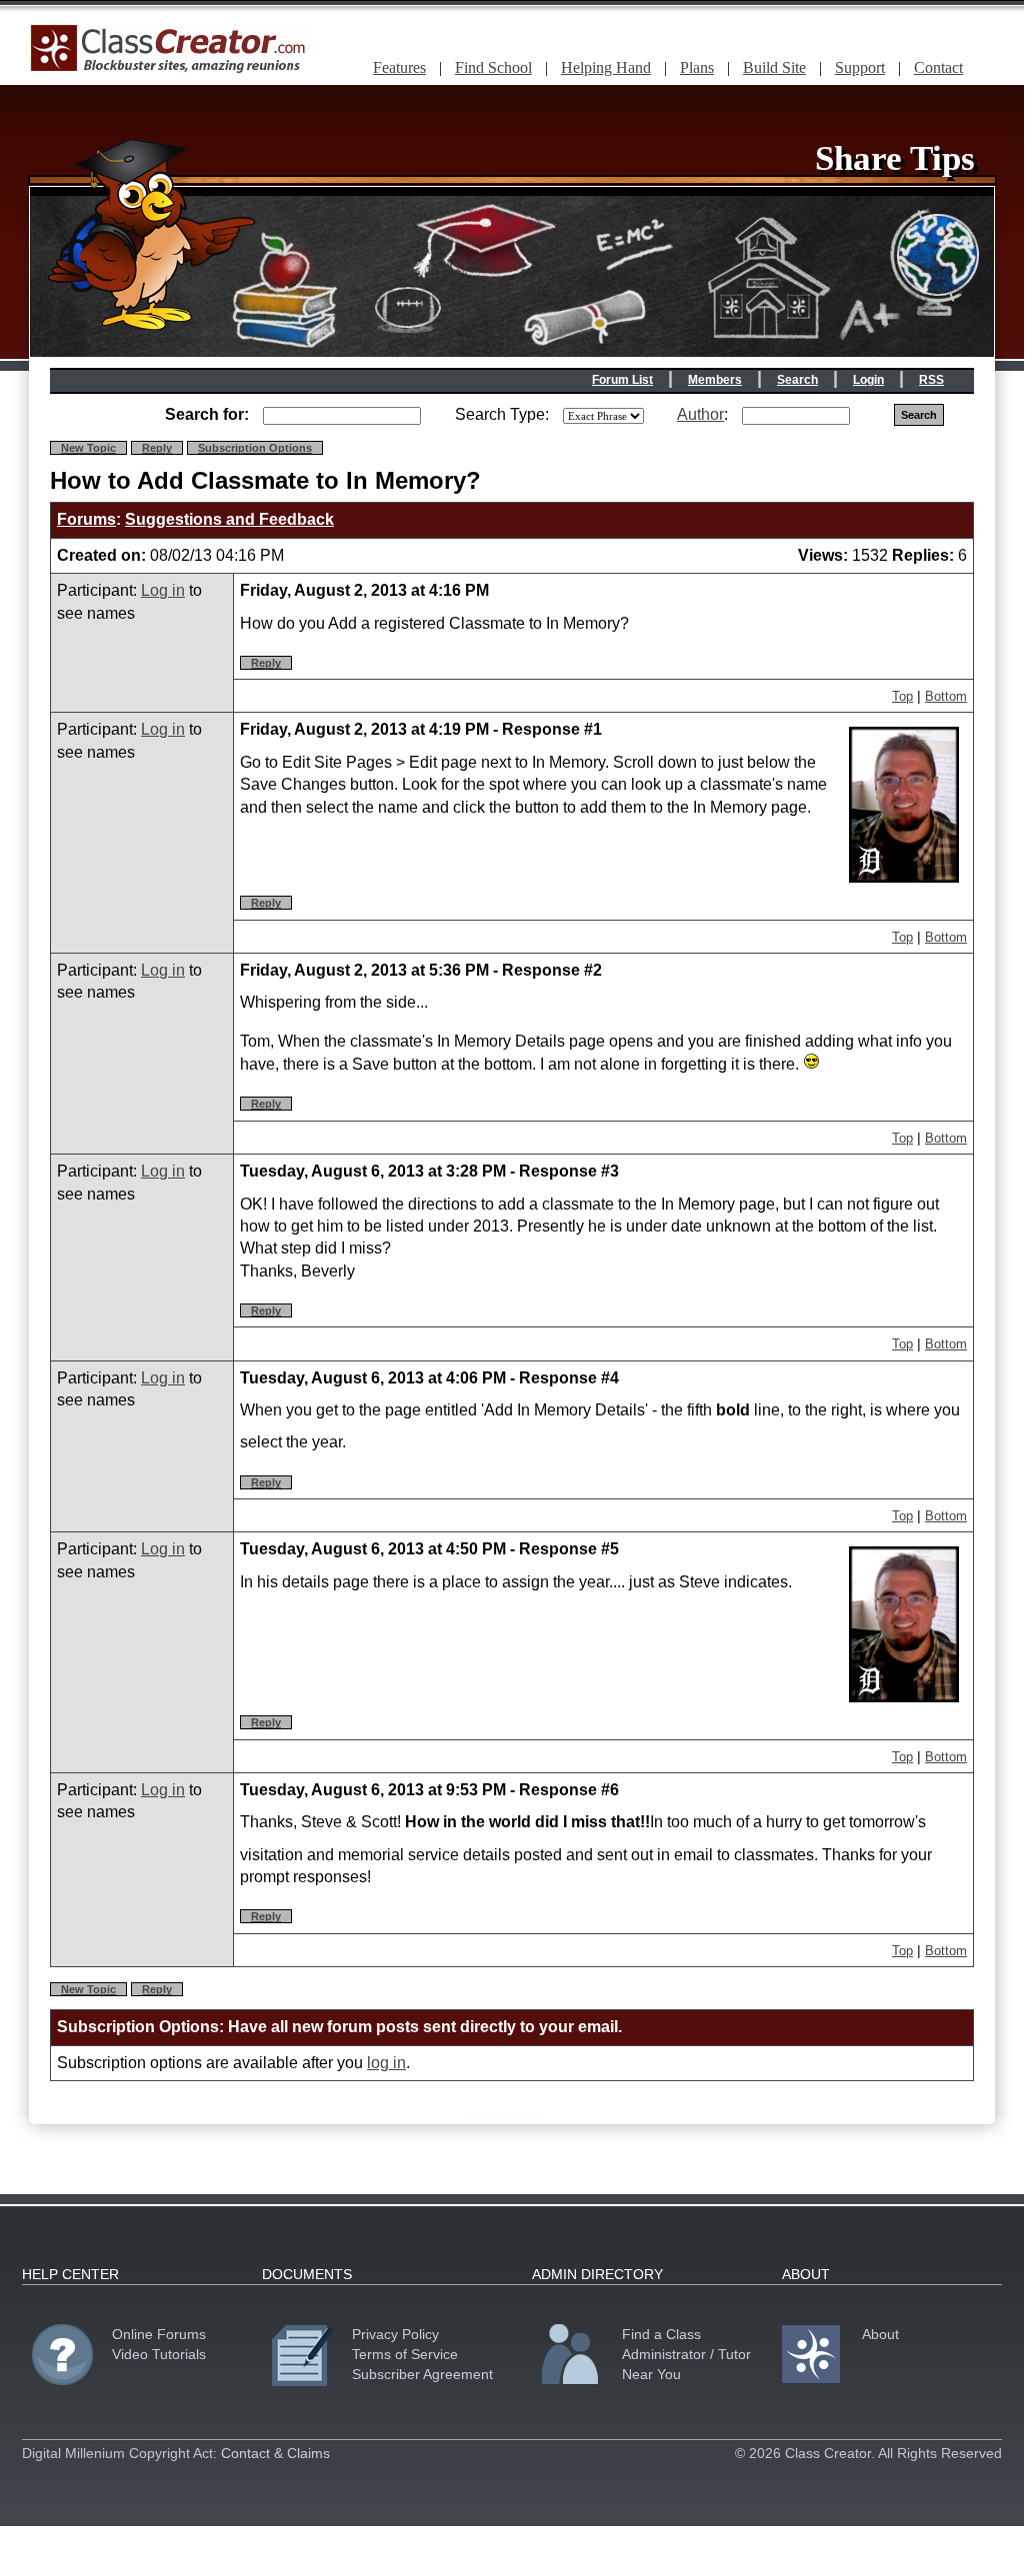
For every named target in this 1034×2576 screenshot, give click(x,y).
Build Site (774, 67)
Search (797, 380)
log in (386, 2063)
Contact (938, 67)
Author (700, 414)
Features (399, 67)
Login (868, 380)
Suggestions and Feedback (229, 519)
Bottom (946, 696)
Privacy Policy (395, 2334)
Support (860, 67)
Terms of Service (405, 2354)
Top (902, 696)
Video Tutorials (159, 2354)
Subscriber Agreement (422, 2374)
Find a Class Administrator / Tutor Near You (686, 2354)
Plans (697, 67)
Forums (86, 519)
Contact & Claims (275, 2453)
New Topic (88, 448)
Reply (157, 448)
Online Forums (159, 2334)
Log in (163, 590)
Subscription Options (255, 448)
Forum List (622, 380)
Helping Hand (606, 67)
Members (715, 380)
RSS (931, 380)
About (880, 2334)
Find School (493, 67)
